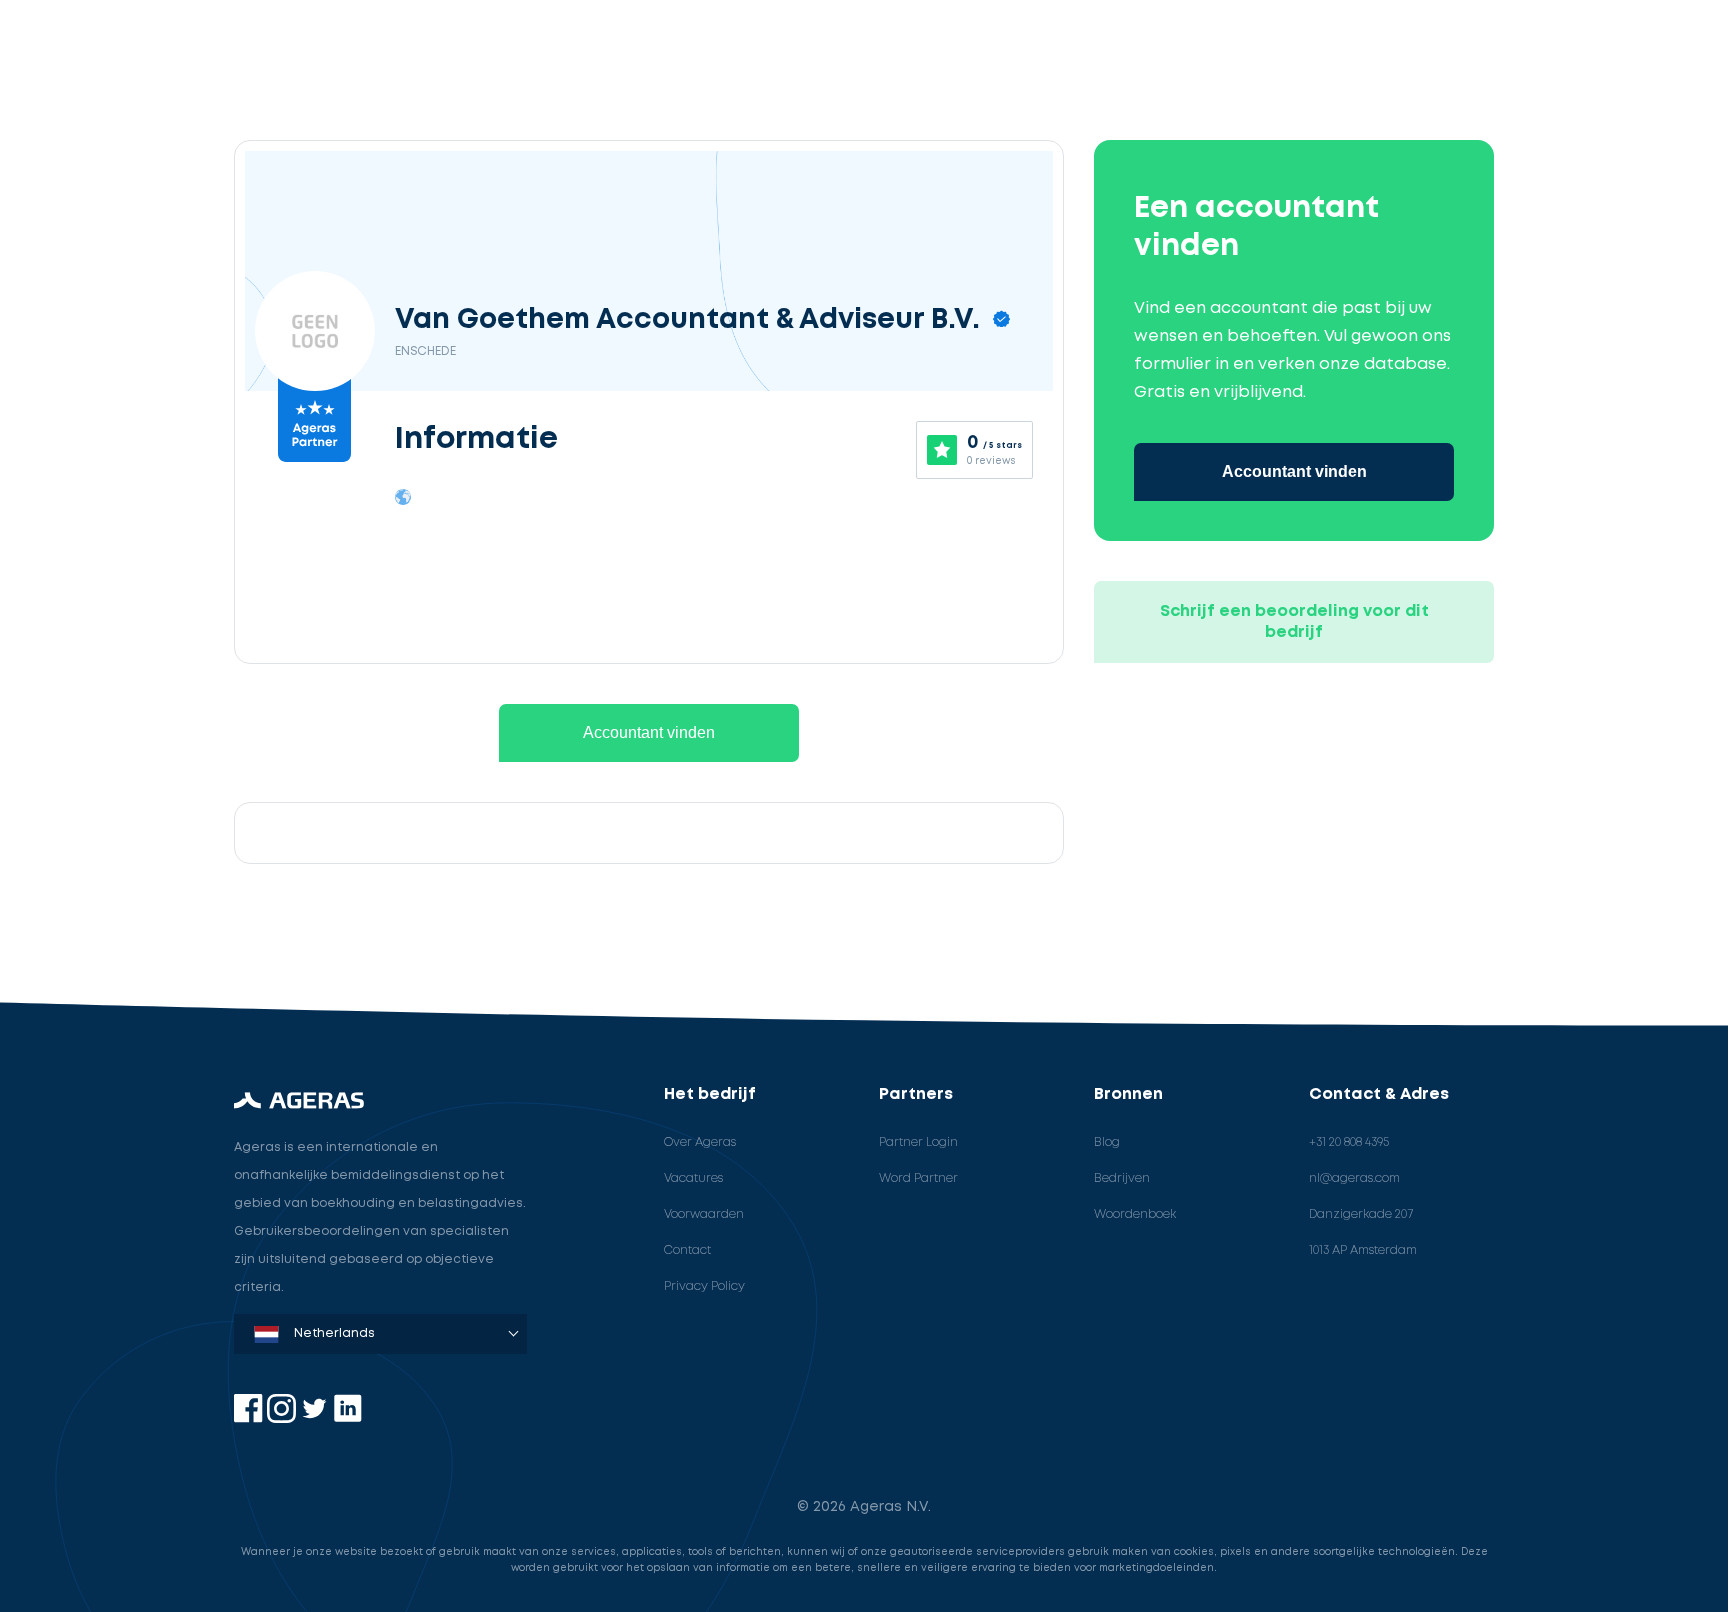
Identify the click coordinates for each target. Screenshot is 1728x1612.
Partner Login (918, 1142)
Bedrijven (1122, 1178)
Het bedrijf (710, 1094)
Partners (916, 1094)
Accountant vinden (649, 732)
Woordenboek (1135, 1214)
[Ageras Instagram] (283, 1418)
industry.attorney (186, 942)
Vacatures (693, 1178)
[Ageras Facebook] (250, 1418)
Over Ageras (700, 1142)
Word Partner (918, 1178)
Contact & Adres (1379, 1094)
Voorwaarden (704, 1214)
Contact (687, 1250)
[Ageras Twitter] (316, 1418)
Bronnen (1128, 1094)
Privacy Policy (704, 1286)
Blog (1107, 1142)
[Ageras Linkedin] (347, 1418)
